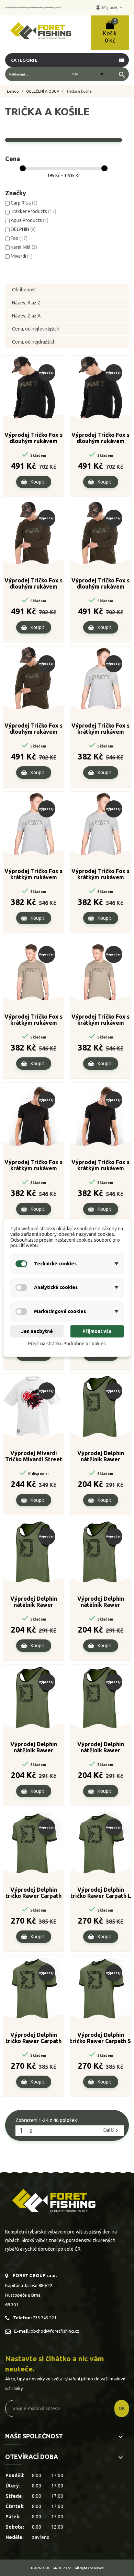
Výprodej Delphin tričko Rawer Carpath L (101, 1893)
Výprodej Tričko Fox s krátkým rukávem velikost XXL (100, 874)
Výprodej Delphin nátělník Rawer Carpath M (34, 1602)
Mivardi (22, 256)
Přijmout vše (97, 1331)
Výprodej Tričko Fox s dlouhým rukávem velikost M (33, 438)
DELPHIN (23, 229)
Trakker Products (33, 211)
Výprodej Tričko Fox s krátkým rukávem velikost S (100, 729)
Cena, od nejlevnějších (36, 329)
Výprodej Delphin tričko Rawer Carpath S (100, 2038)
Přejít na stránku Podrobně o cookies (67, 1344)
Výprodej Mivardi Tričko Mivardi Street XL (34, 1457)
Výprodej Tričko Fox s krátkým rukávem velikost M (100, 1020)
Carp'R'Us (24, 203)
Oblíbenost (24, 290)
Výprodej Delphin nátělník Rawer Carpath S (101, 1602)
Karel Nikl (24, 247)
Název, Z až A (26, 316)
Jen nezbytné (37, 1331)
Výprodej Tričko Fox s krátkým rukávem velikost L (33, 874)
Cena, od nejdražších (34, 342)
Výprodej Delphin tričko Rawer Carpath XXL (33, 1893)
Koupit (37, 482)
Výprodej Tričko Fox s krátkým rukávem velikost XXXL (33, 1165)
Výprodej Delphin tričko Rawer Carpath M (33, 2038)
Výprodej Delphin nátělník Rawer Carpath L (101, 1457)
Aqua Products (30, 220)
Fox (19, 238)
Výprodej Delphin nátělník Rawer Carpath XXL (34, 1748)
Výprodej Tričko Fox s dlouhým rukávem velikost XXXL (100, 438)
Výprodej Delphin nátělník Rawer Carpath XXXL (101, 1748)
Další (112, 2131)
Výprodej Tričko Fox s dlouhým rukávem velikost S (33, 584)
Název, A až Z (26, 303)
